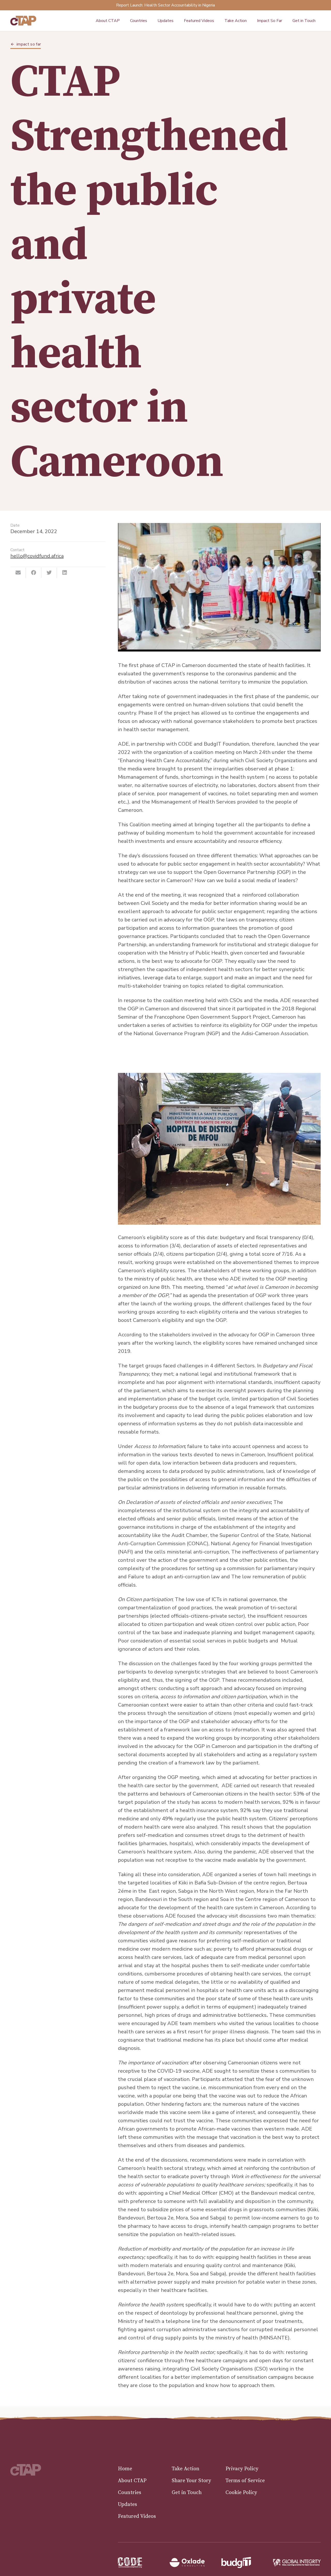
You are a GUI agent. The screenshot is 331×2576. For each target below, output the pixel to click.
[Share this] (34, 573)
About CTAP (132, 2481)
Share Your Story (191, 2481)
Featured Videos (137, 2516)
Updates (127, 2505)
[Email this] (18, 573)
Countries (130, 2493)
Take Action (186, 2469)
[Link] (23, 21)
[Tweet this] (49, 573)
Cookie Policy (241, 2493)
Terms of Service (245, 2481)
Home (125, 2469)
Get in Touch (187, 2493)
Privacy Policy (242, 2469)
